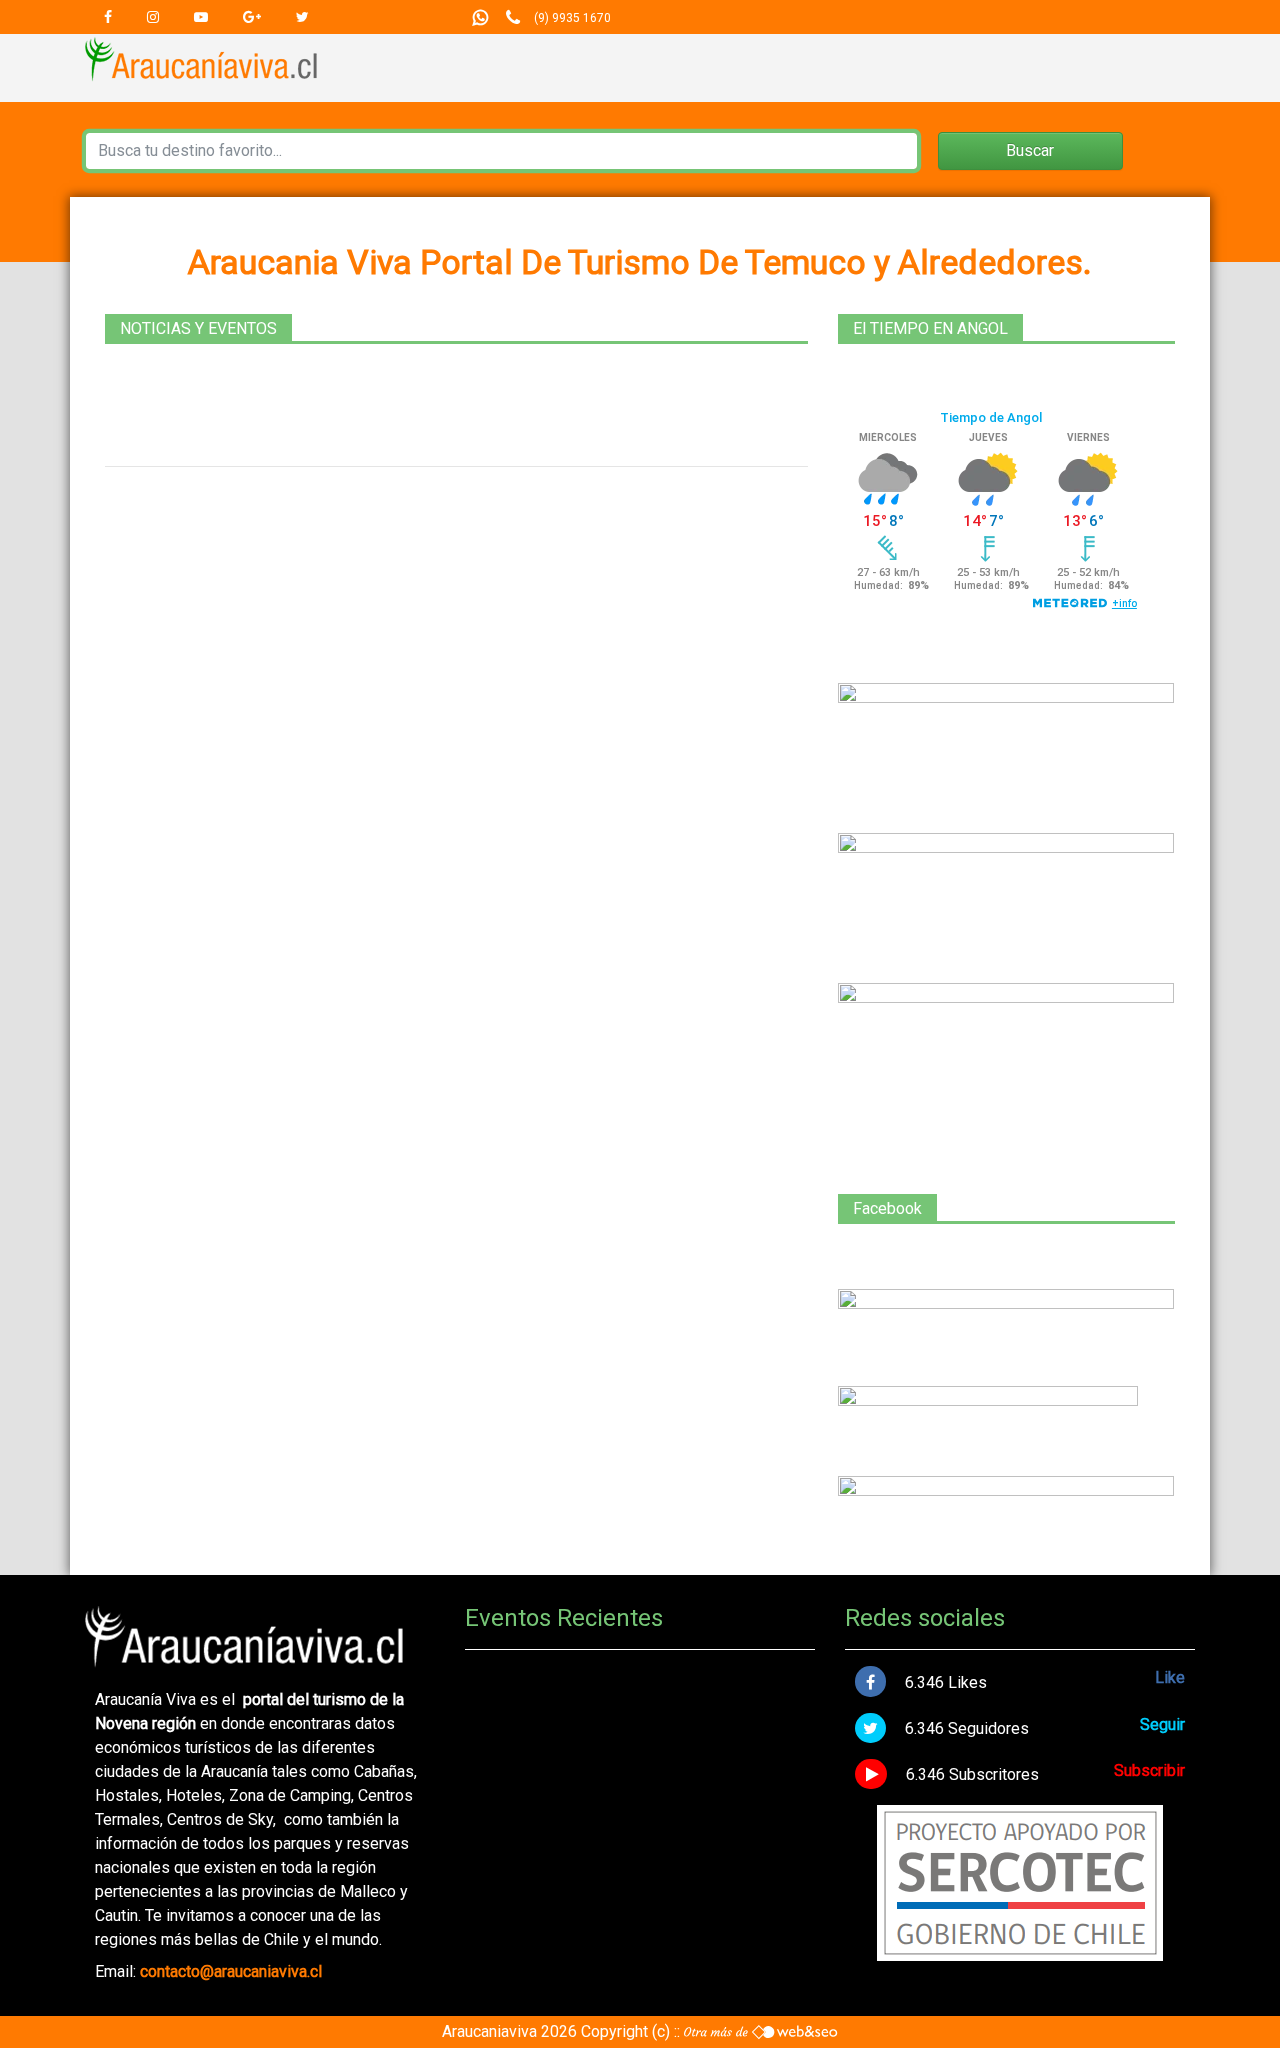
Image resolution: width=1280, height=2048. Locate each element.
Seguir (1162, 1724)
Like (1170, 1677)
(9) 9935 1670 (572, 18)
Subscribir (1149, 1770)
